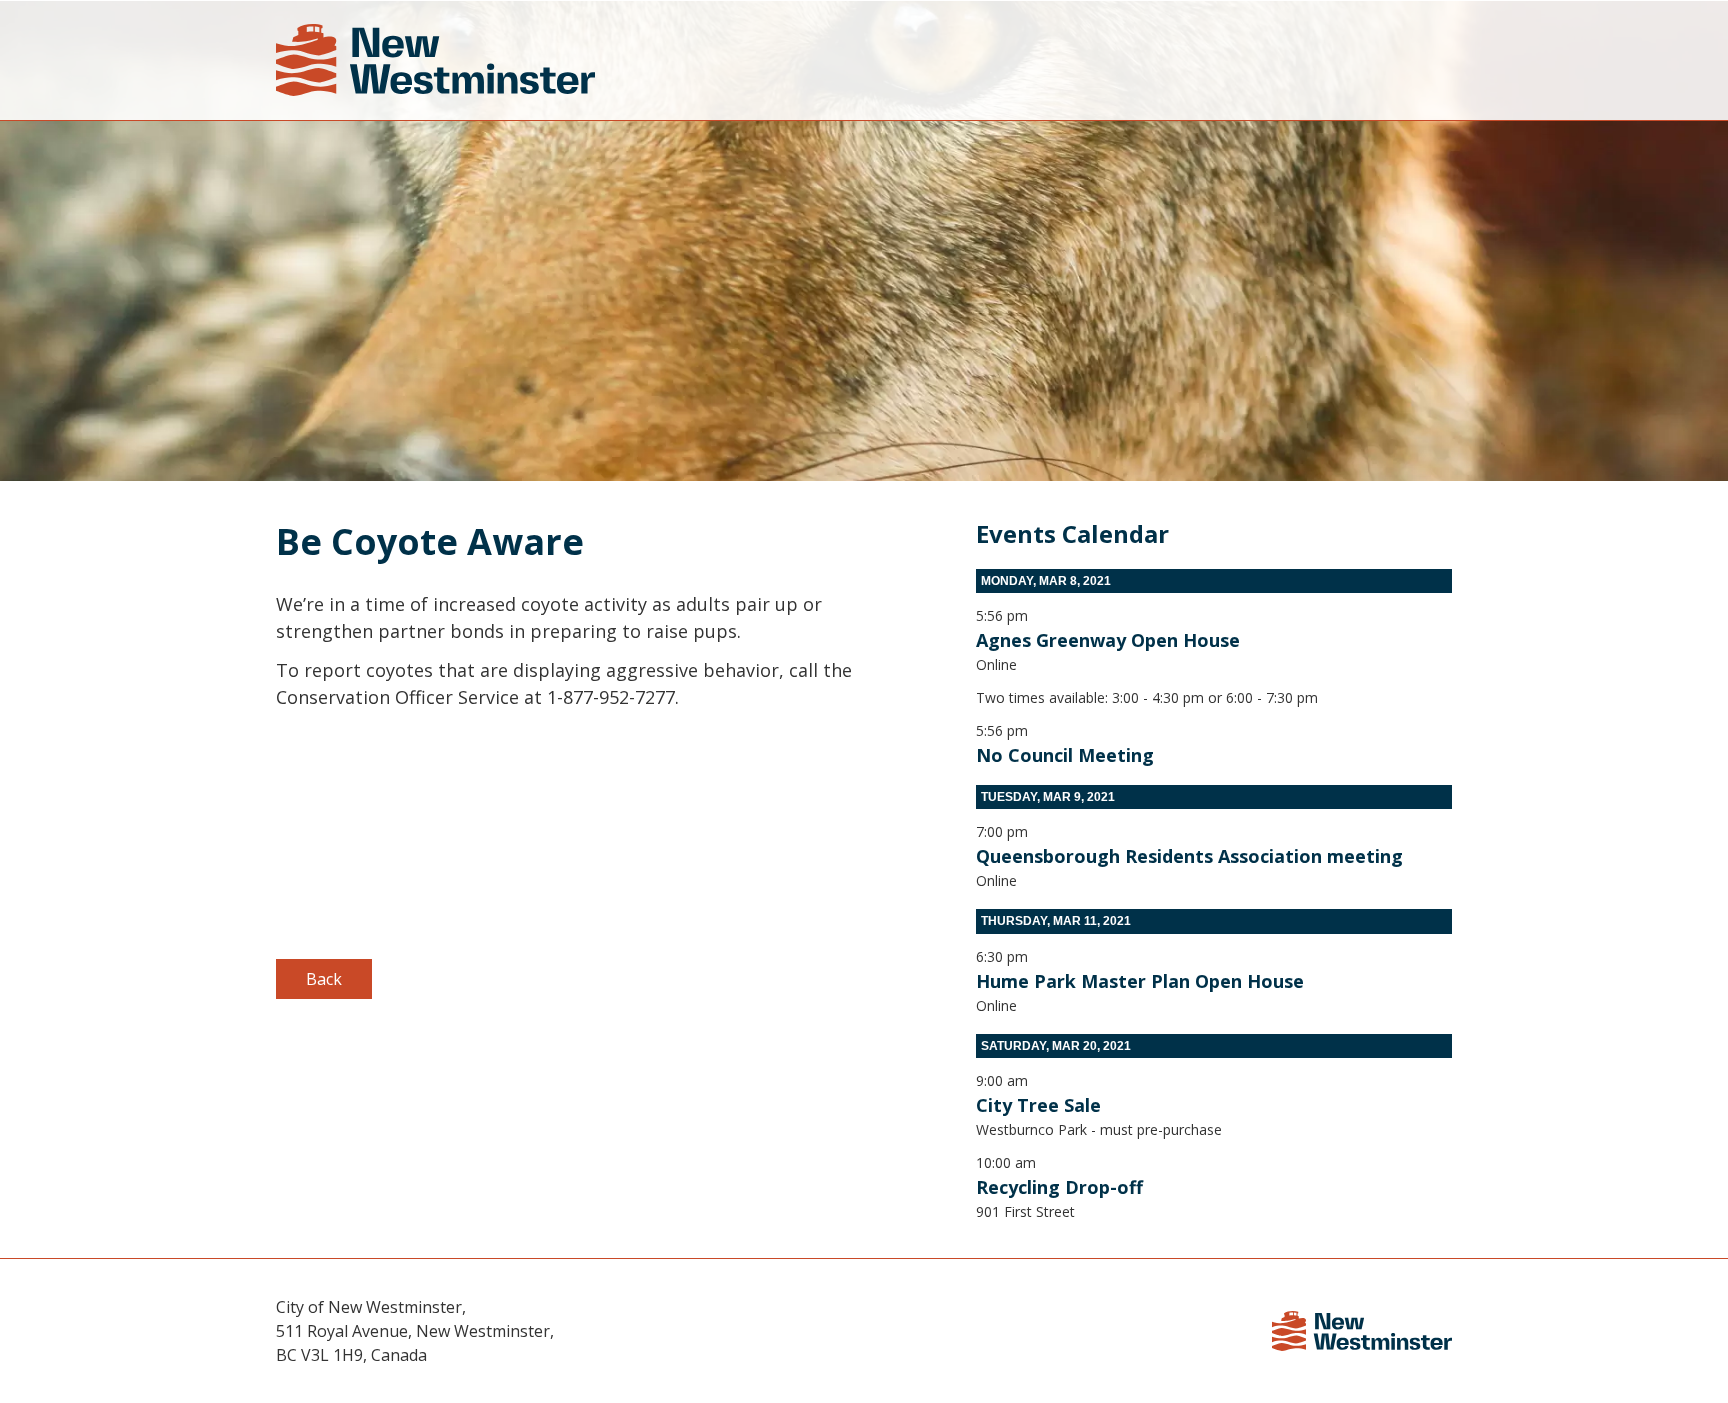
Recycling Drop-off (1059, 1187)
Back (324, 979)
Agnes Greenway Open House (1108, 640)
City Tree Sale (1038, 1105)
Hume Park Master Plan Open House (1140, 981)
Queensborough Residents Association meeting (1189, 856)
